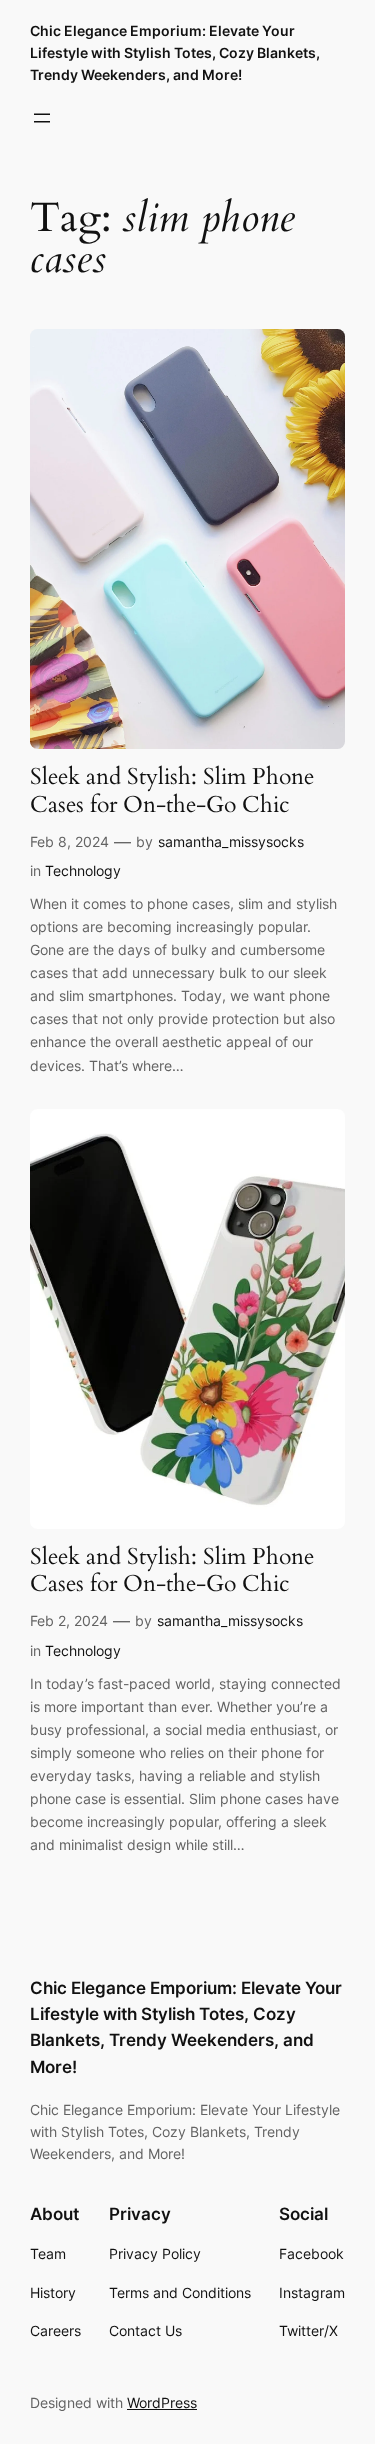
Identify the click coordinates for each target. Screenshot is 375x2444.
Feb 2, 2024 (69, 1620)
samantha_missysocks (231, 841)
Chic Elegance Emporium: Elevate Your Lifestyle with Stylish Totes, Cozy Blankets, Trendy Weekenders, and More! (175, 52)
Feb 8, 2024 (69, 841)
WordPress (162, 2402)
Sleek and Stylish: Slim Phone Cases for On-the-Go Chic (172, 791)
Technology (83, 870)
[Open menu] (42, 118)
